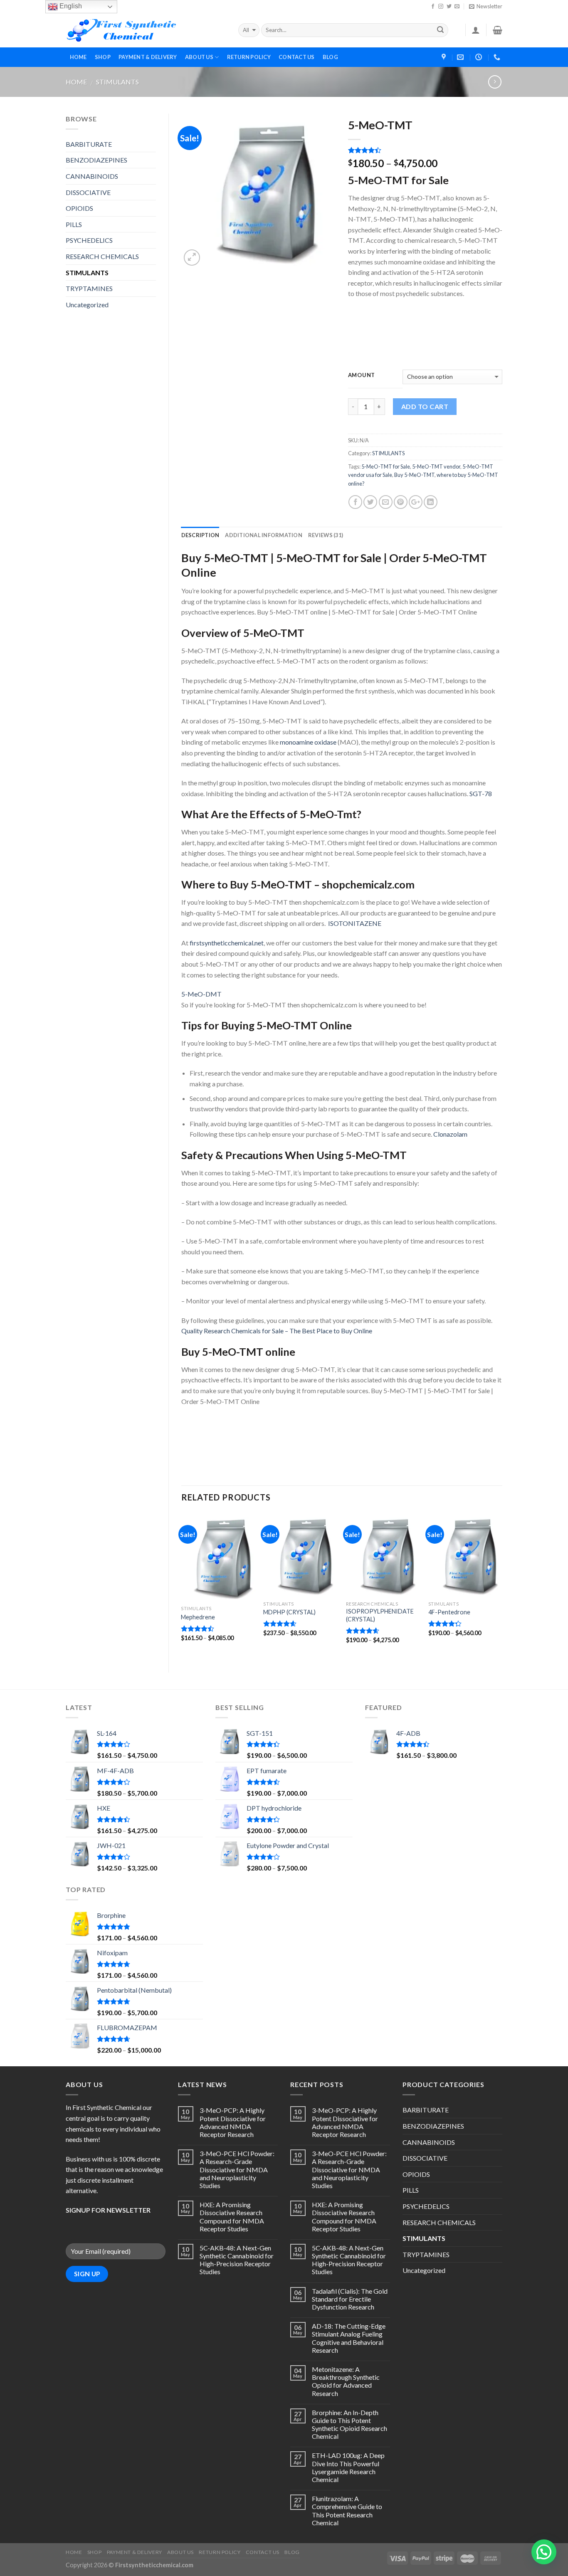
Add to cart (425, 406)
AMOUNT (362, 375)
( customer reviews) (380, 151)
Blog (330, 57)
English (70, 6)
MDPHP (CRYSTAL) (289, 1612)
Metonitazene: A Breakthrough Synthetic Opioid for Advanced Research (346, 2381)
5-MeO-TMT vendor (436, 466)
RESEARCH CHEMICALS (102, 256)
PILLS (74, 224)
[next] (502, 1585)
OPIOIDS (79, 208)
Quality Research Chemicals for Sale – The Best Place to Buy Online (277, 1331)
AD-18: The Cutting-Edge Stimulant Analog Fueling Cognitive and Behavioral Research (349, 2338)
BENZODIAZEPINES (96, 160)
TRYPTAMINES (89, 288)
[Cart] (498, 30)
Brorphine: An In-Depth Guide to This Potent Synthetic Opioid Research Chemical (349, 2424)
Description (200, 535)
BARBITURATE (89, 144)
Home (76, 82)
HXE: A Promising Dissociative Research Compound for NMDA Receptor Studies (232, 2217)
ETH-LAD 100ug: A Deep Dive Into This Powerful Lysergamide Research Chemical (348, 2467)
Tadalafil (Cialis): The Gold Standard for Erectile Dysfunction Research (350, 2299)
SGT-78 (481, 793)
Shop (103, 57)
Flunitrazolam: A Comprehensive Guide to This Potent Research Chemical (347, 2511)
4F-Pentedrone (449, 1612)
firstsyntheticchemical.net (227, 943)
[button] (544, 2552)
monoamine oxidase (308, 742)
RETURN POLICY (249, 57)
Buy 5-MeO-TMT (414, 475)
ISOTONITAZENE (355, 923)
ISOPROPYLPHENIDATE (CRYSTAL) (380, 1615)
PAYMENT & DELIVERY (148, 57)
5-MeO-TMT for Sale (386, 466)
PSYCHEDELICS (89, 240)
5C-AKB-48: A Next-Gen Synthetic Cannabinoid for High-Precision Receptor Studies (237, 2260)
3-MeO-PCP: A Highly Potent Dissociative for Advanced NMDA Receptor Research (233, 2122)
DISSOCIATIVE (88, 192)
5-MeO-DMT (201, 994)
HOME (78, 57)
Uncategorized (87, 305)
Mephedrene (198, 1617)
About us (199, 57)
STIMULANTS (117, 82)
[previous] (182, 1585)
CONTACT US (297, 57)
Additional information (264, 535)
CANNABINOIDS (92, 176)
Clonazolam (450, 1134)
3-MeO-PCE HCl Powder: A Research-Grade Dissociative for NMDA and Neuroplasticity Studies (237, 2169)
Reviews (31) (326, 535)
